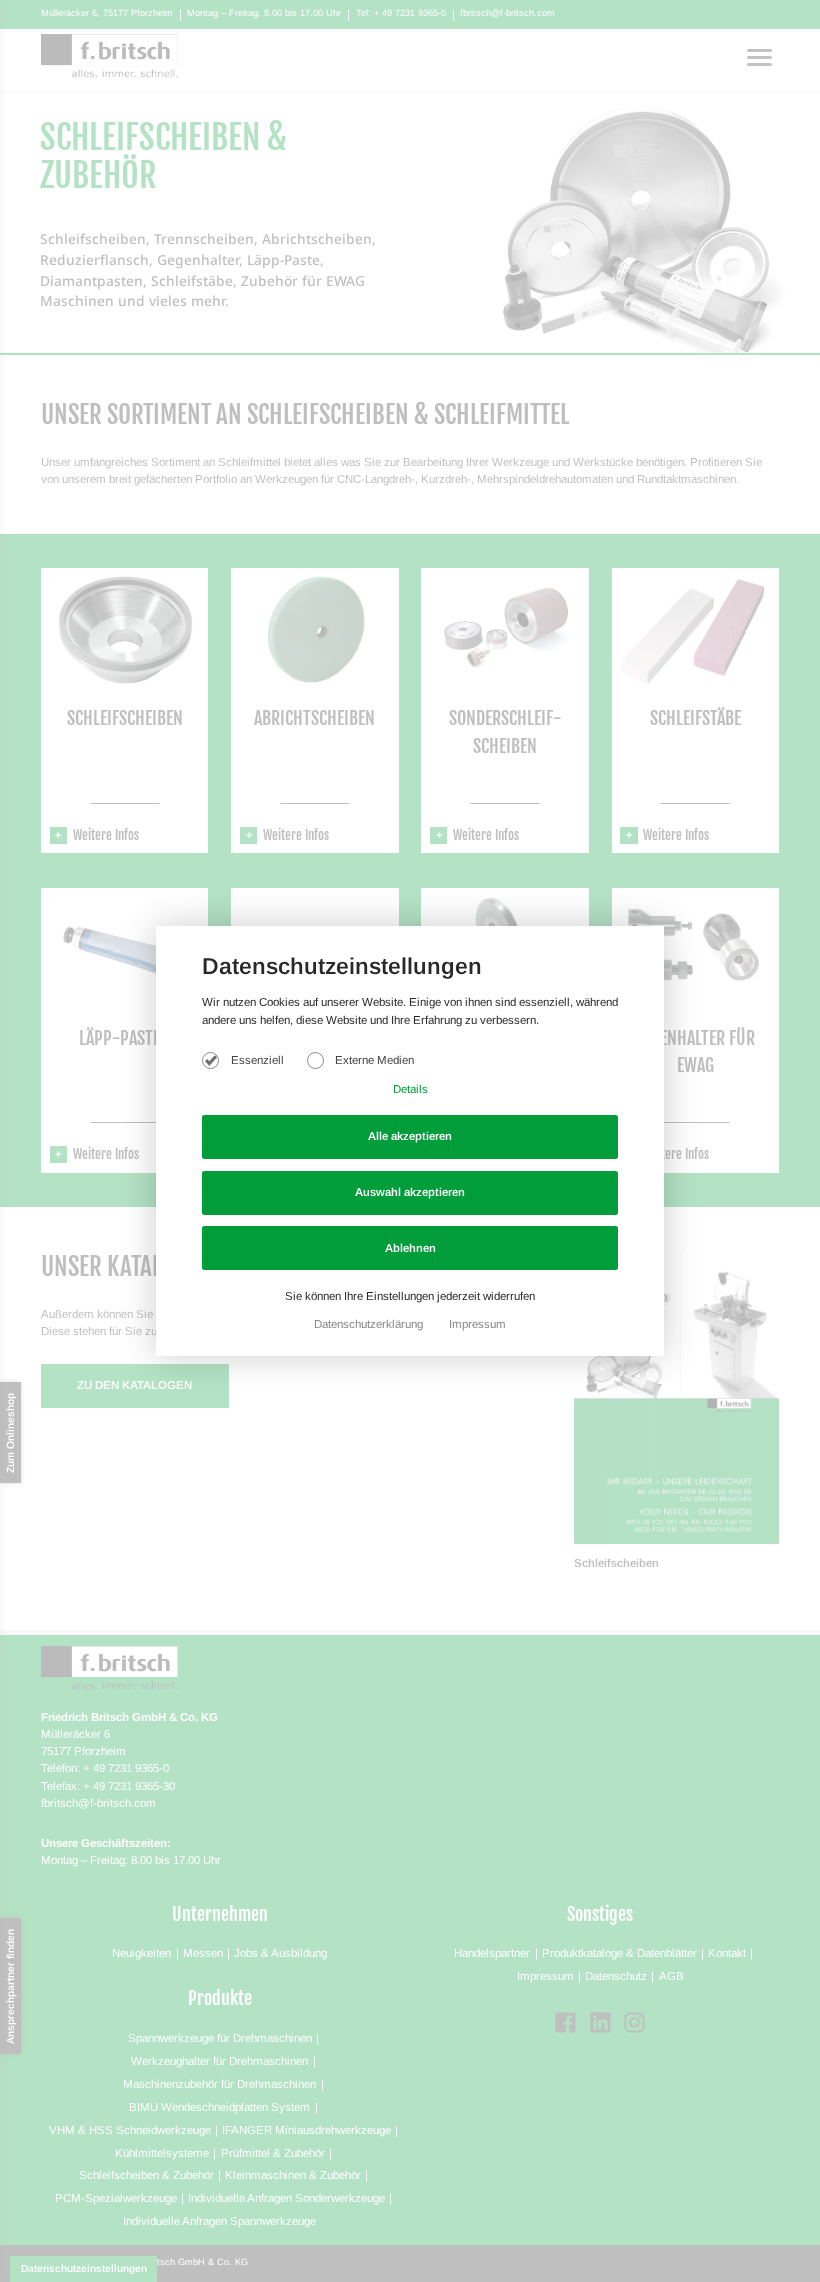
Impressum (477, 1324)
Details (410, 1089)
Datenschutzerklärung (370, 1324)
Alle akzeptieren (410, 1136)
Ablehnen (410, 1248)
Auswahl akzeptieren (410, 1192)
